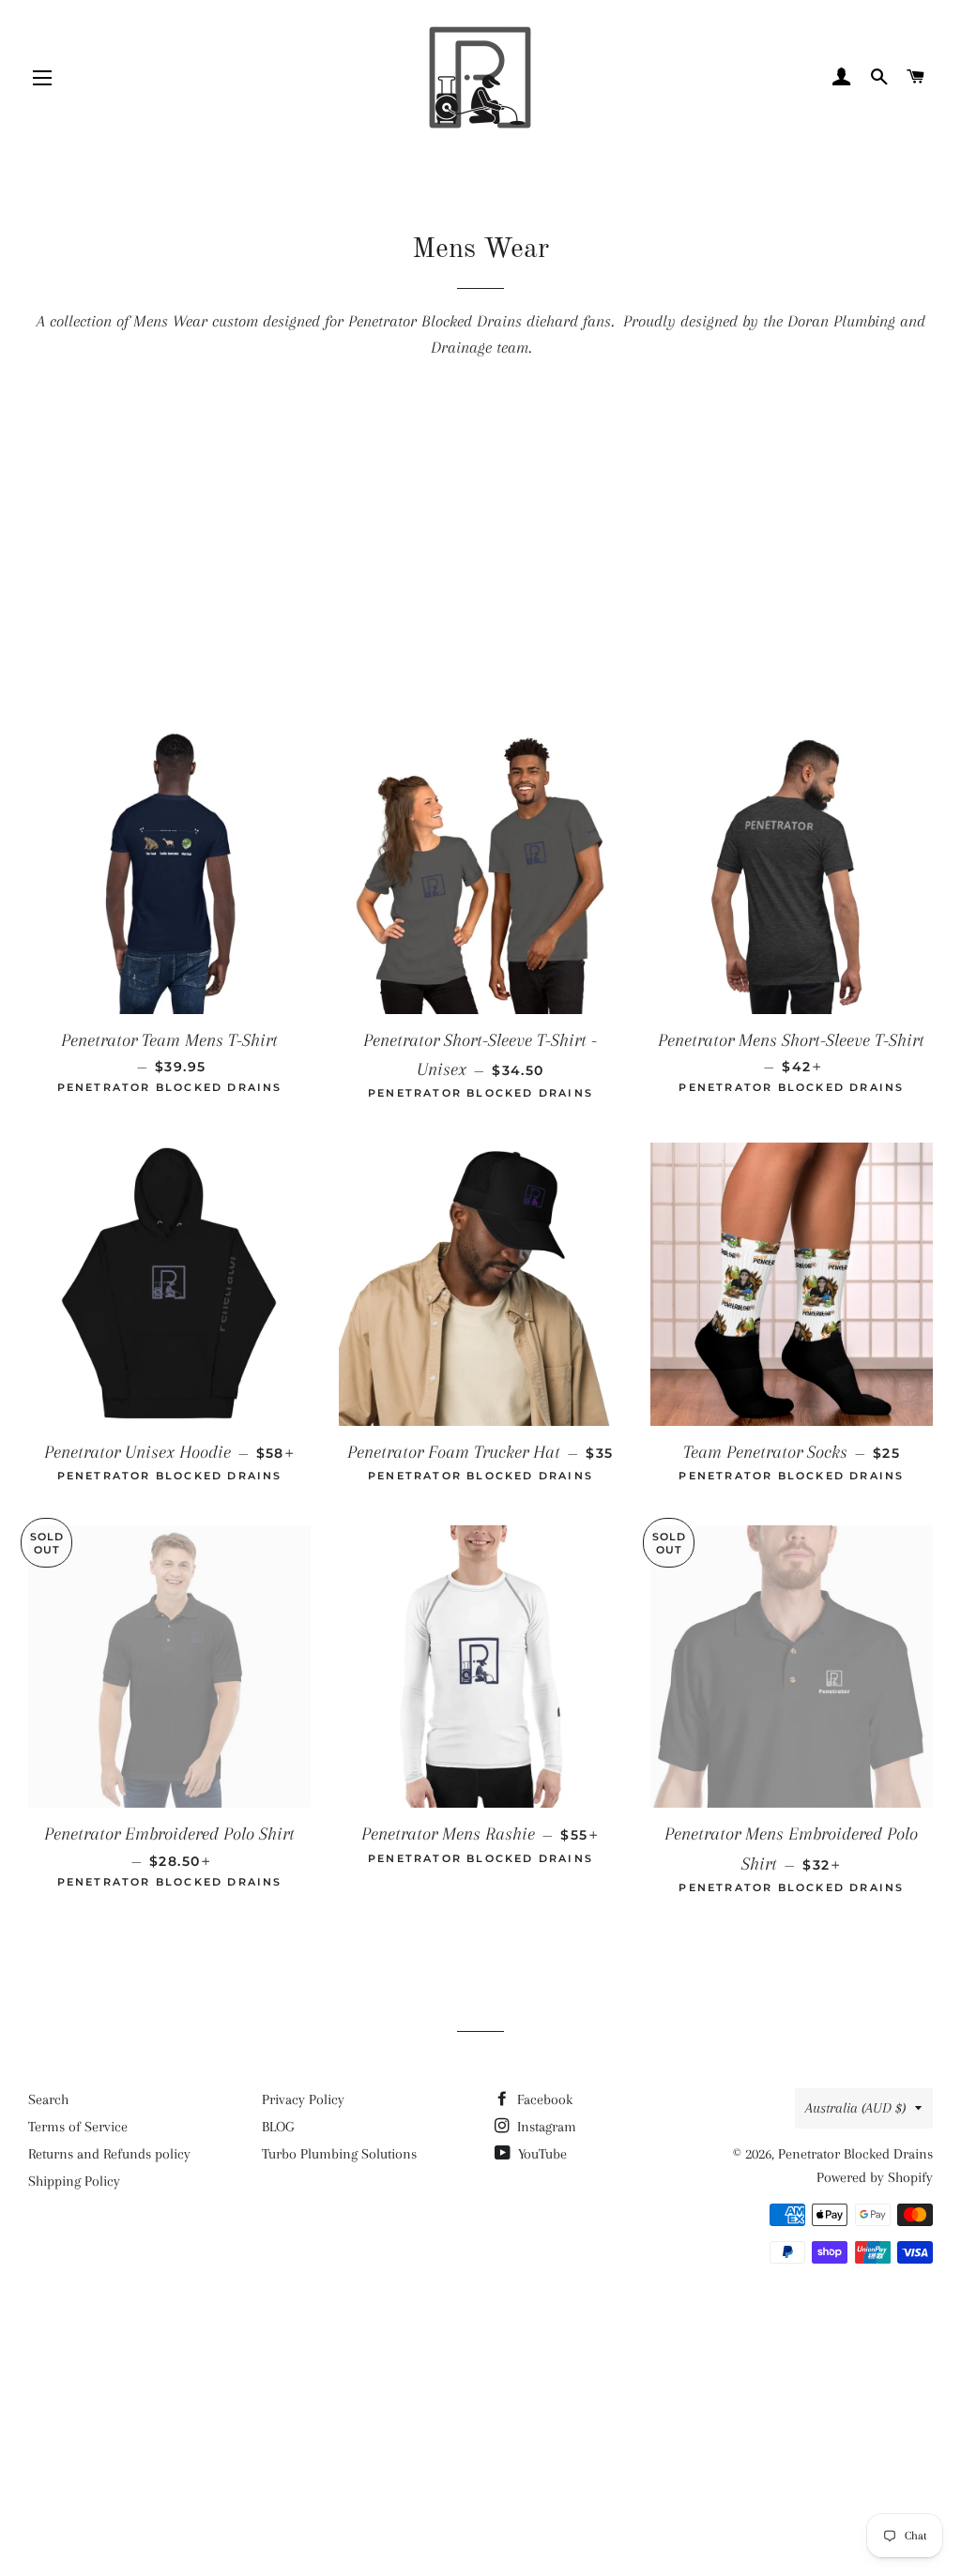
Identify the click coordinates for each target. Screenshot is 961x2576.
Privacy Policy (303, 2099)
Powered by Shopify (875, 2177)
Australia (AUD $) (855, 2108)
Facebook (543, 2099)
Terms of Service (78, 2127)
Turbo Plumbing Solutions (339, 2154)
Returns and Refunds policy (109, 2154)
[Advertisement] (480, 553)
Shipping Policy (74, 2181)
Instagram (545, 2127)
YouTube (541, 2154)
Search (48, 2099)
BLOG (278, 2127)
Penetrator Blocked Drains (855, 2154)
